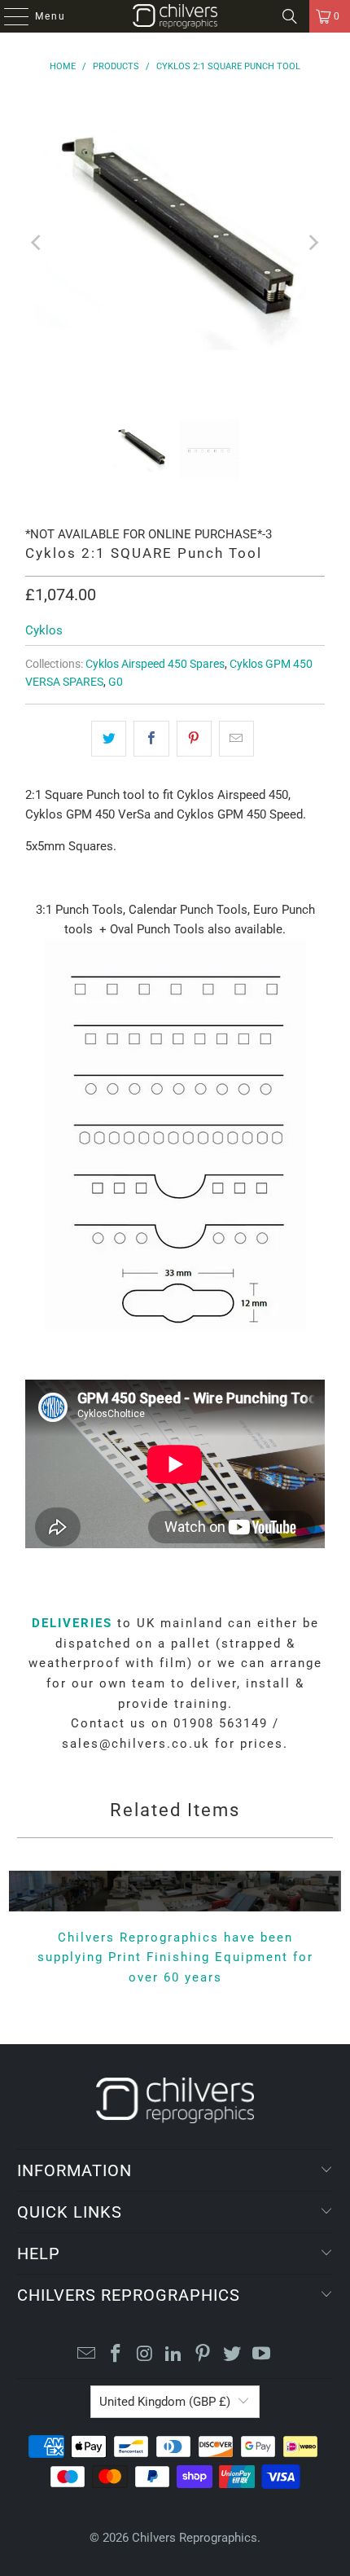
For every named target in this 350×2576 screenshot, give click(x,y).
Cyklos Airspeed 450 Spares (155, 664)
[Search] (290, 16)
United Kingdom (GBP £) (165, 2402)
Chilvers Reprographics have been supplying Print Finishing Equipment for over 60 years (175, 1957)
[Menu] (8, 16)
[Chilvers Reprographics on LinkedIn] (174, 2355)
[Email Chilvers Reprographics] (87, 2355)
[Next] (313, 242)
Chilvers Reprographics (195, 2538)
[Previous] (37, 242)
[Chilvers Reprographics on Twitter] (233, 2355)
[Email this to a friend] (236, 739)
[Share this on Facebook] (151, 739)
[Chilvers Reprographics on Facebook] (116, 2355)
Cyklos (44, 630)
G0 (116, 682)
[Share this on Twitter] (109, 739)
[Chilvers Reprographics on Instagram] (145, 2355)
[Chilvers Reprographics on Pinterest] (203, 2355)
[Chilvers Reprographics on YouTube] (261, 2355)
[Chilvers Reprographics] (175, 16)
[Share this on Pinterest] (194, 739)
